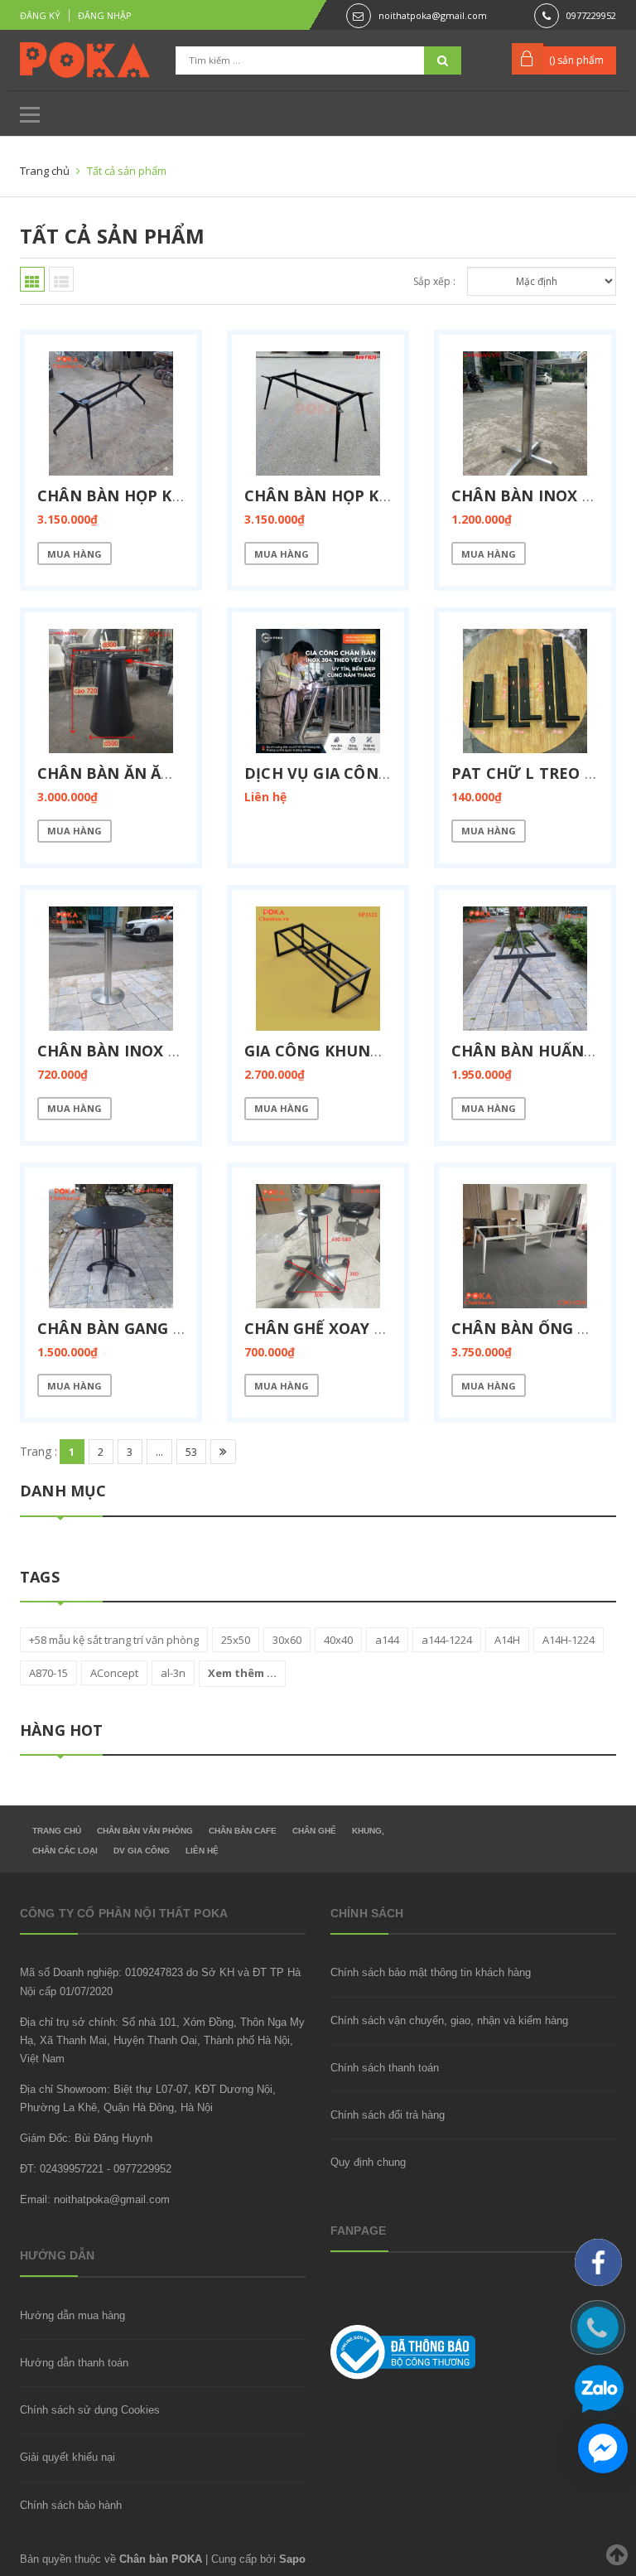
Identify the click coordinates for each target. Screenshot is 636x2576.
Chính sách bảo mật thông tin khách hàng (431, 1972)
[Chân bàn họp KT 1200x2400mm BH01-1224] (111, 413)
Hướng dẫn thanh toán (74, 2363)
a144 (387, 1640)
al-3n (173, 1673)
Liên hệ (202, 1851)
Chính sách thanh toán (385, 2068)
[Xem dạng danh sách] (61, 279)
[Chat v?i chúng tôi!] (603, 2448)
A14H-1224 (569, 1640)
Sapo (292, 2559)
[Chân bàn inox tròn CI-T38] (111, 969)
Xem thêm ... (242, 1673)
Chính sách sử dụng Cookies (90, 2410)
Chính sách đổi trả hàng (388, 2115)
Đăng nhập (105, 15)
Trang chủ (57, 1831)
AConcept (114, 1673)
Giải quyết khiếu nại (67, 2457)
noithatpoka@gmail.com (433, 15)
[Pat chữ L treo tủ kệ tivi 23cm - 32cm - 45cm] (525, 691)
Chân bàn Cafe (243, 1831)
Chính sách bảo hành (71, 2505)
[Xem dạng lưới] (32, 279)
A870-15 (48, 1673)
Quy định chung (368, 2162)
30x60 (287, 1640)
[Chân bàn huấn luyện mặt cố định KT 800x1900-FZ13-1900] (525, 969)
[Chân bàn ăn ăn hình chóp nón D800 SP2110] (111, 691)
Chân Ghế (314, 1831)
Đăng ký (40, 15)
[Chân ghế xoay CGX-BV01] (318, 1246)
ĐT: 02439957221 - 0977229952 (96, 2169)
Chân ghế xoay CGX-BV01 (347, 1328)
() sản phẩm (576, 60)
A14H (507, 1640)
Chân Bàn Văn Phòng (145, 1831)
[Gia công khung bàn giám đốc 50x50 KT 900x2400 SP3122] (318, 969)
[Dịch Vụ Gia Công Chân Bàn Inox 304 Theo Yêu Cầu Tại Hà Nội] (318, 691)
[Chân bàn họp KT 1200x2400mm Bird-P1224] (318, 413)
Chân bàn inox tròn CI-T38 (151, 1051)
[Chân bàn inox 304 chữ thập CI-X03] (525, 413)
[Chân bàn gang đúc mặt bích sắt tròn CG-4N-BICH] (111, 1246)
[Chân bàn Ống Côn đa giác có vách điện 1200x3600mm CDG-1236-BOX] (525, 1246)
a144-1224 (447, 1640)
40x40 (338, 1640)
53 (191, 1452)
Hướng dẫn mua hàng (72, 2315)
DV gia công (142, 1851)
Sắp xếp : (434, 281)
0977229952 (591, 15)
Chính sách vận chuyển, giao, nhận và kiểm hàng (449, 2020)
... (159, 1452)
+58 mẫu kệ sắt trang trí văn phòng (114, 1640)
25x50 (236, 1640)
